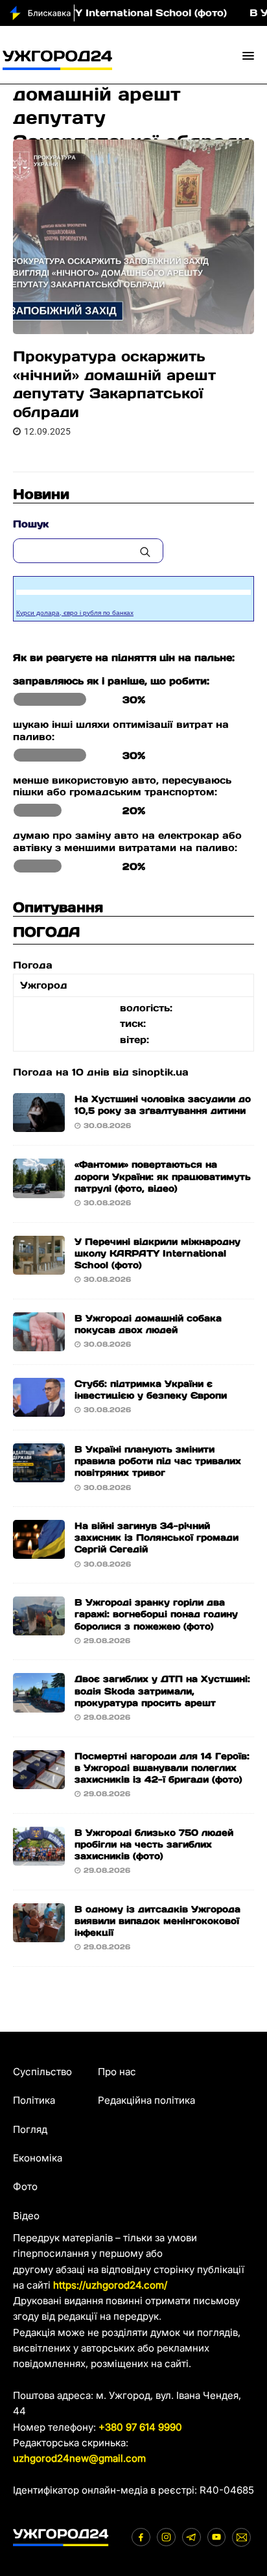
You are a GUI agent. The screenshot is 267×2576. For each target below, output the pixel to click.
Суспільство (42, 2072)
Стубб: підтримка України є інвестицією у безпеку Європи (151, 1390)
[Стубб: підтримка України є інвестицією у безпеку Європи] (39, 1409)
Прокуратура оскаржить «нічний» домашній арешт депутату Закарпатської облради (114, 384)
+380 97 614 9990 (140, 2427)
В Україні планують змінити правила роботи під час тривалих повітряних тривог (158, 1461)
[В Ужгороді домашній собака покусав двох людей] (39, 1343)
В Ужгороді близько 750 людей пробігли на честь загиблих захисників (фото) (154, 1844)
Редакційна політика (146, 2100)
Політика (34, 2100)
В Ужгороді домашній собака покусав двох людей (148, 1324)
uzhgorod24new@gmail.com (79, 2458)
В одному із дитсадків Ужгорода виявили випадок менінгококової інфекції (157, 1921)
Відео (26, 2216)
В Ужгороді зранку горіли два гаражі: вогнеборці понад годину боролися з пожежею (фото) (156, 1614)
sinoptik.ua (160, 1072)
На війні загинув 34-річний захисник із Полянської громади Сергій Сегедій (157, 1537)
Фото (25, 2186)
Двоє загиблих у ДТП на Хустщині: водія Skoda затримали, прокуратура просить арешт (162, 1691)
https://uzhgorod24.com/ (110, 2285)
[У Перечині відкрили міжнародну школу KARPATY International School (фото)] (39, 1266)
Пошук (31, 524)
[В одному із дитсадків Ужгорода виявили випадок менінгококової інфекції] (39, 1934)
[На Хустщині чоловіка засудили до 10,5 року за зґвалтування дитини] (39, 1124)
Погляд (30, 2129)
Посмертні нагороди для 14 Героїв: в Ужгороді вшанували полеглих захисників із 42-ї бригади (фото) (162, 1768)
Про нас (117, 2072)
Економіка (38, 2158)
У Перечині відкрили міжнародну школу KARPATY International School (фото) (157, 1253)
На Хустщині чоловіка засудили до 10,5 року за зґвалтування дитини (163, 1105)
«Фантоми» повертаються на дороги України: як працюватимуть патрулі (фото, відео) (163, 1176)
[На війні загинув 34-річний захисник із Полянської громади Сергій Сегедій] (39, 1551)
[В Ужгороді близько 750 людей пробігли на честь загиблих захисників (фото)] (39, 1858)
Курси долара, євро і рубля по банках (75, 613)
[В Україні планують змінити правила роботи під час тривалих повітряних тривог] (39, 1474)
